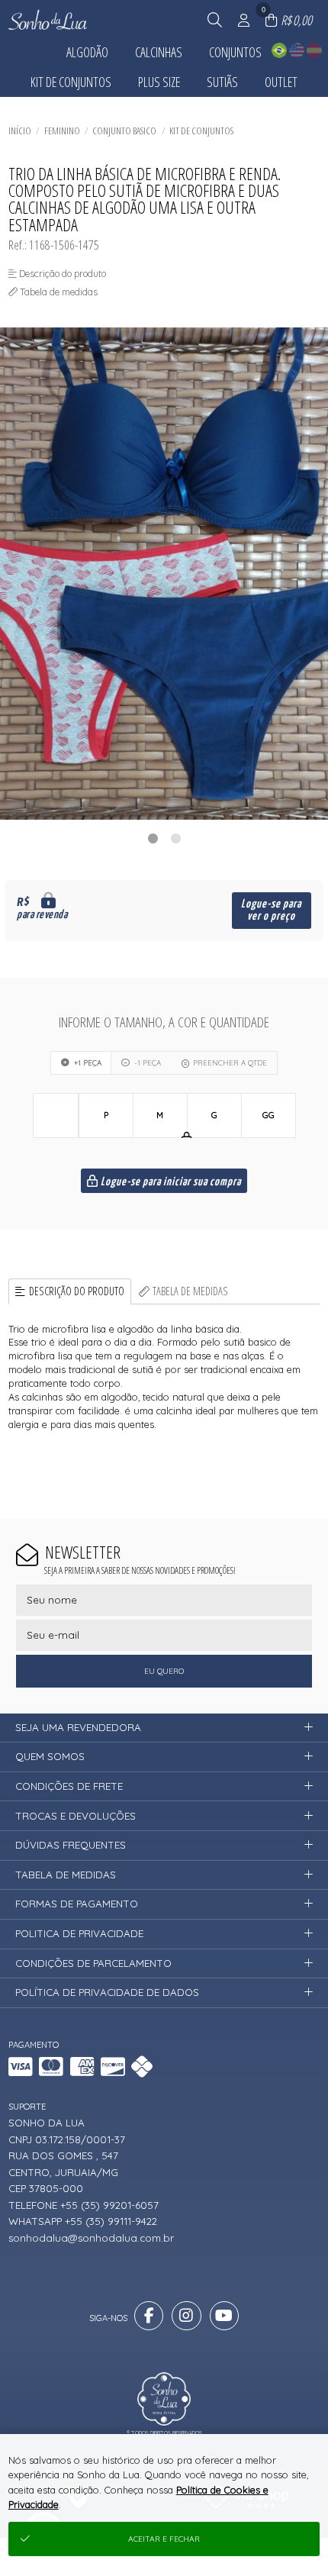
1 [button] (153, 838)
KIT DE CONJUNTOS (201, 131)
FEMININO (62, 131)
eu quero (164, 1671)
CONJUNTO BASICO (124, 131)
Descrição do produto (77, 1291)
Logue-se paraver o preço (271, 910)
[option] (164, 574)
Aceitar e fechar (164, 2539)
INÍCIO (20, 131)
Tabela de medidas (190, 1291)
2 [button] (175, 838)
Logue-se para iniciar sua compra (170, 1182)
